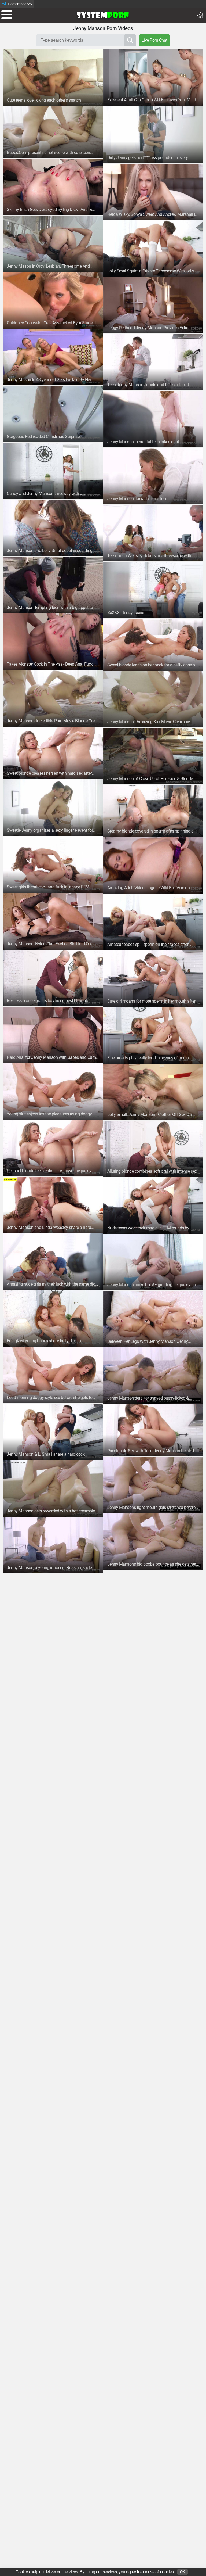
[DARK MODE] (200, 15)
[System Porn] (103, 15)
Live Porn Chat (154, 40)
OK (183, 2572)
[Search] (130, 40)
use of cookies (161, 2572)
